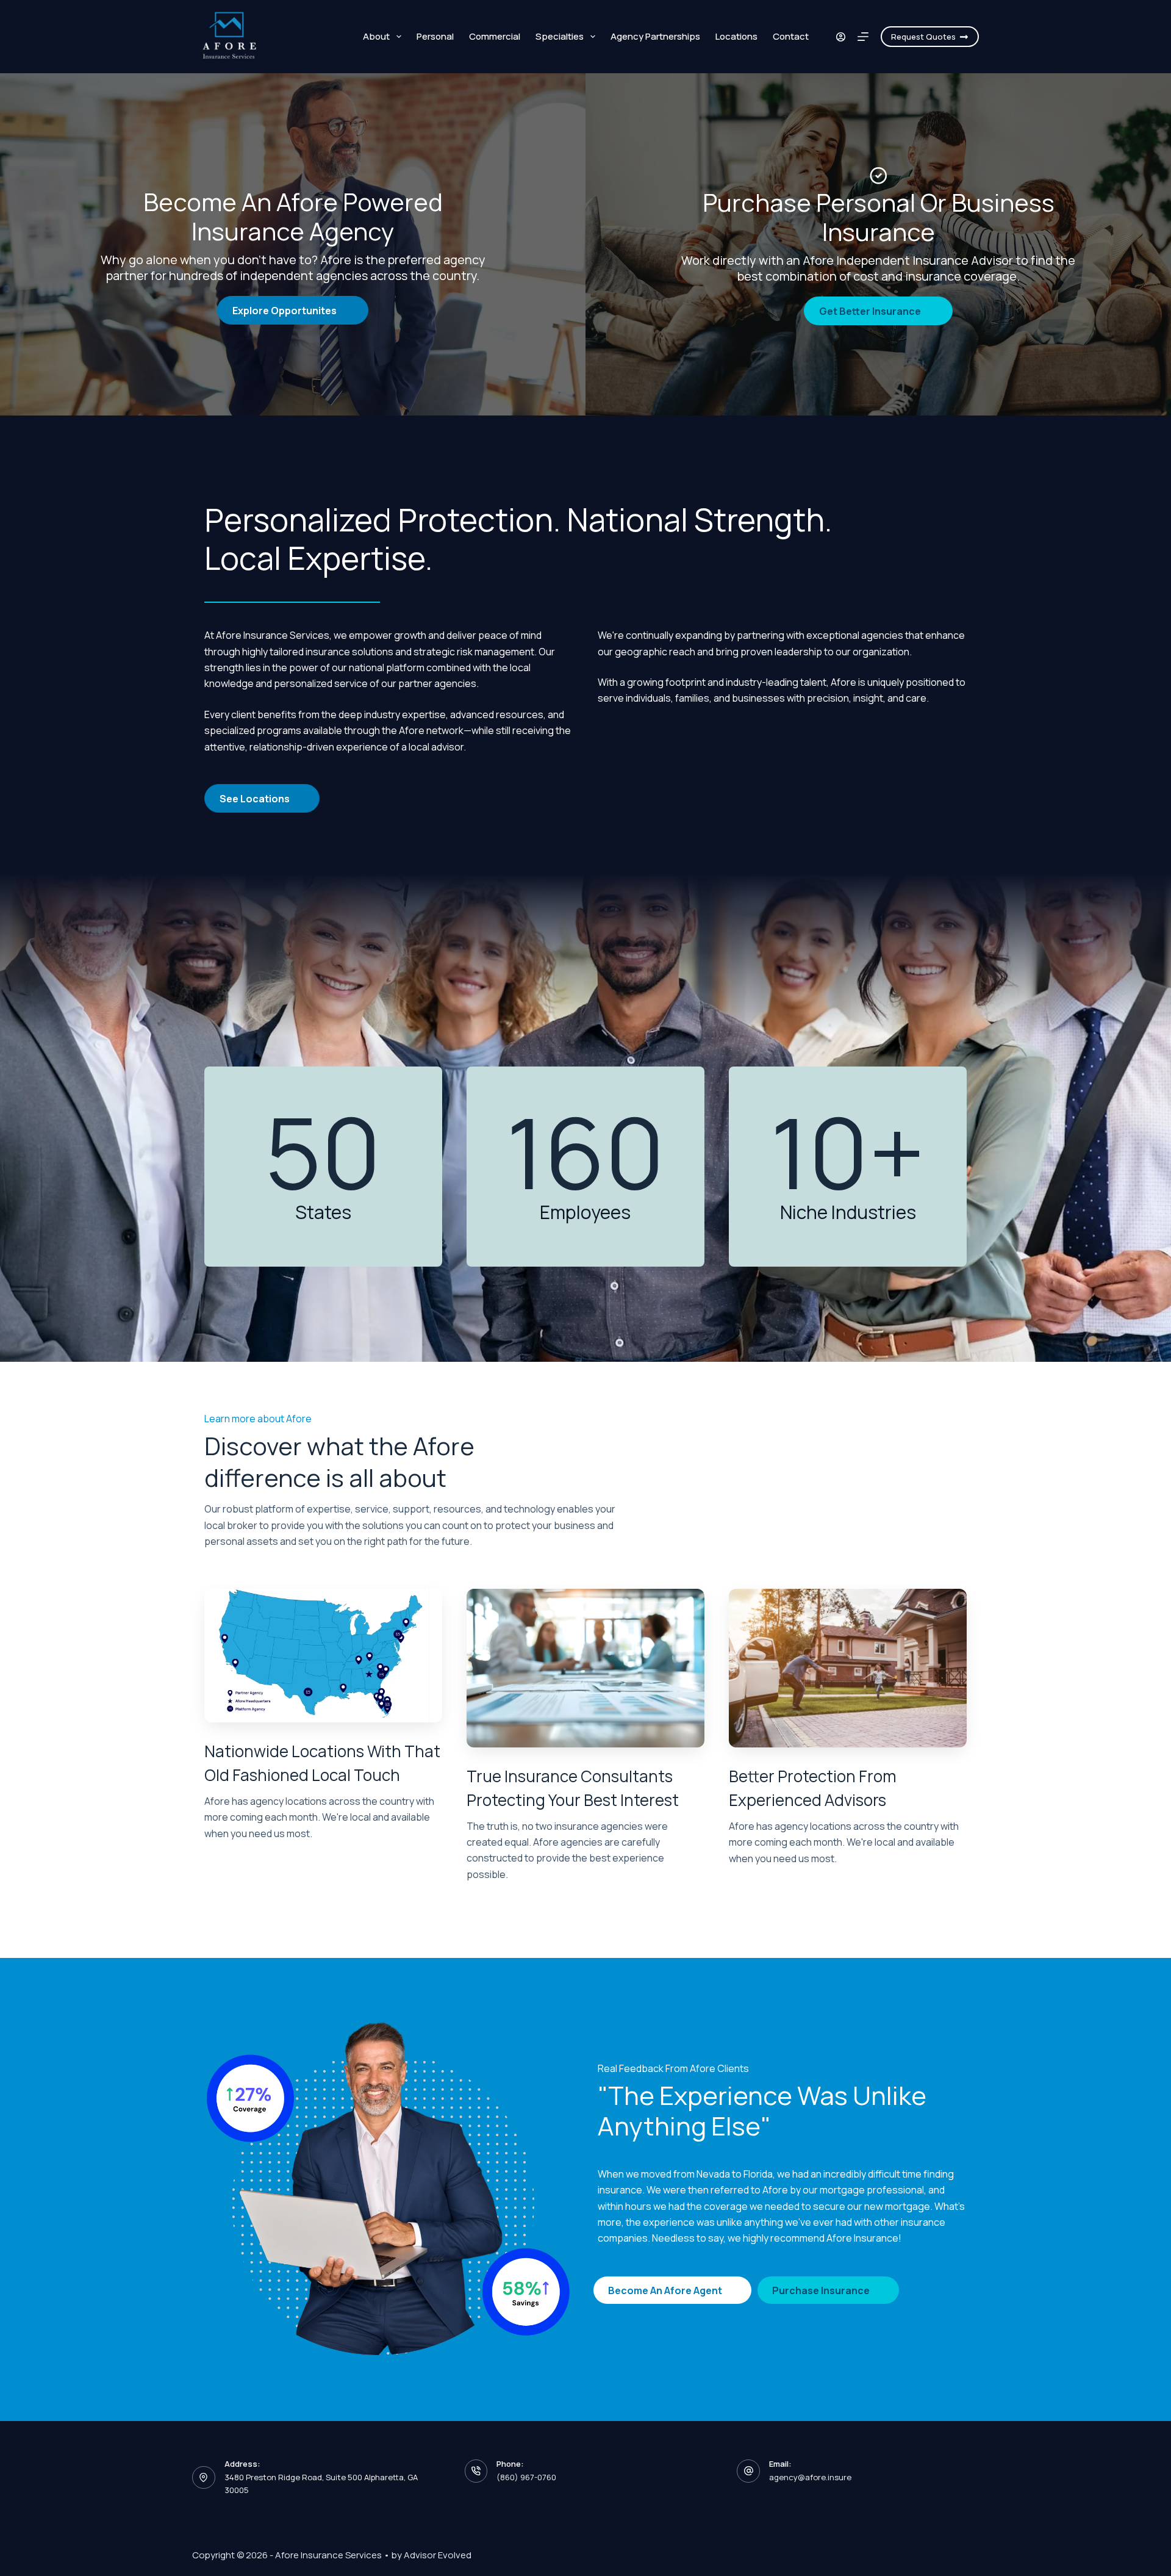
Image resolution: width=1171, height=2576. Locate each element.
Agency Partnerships (655, 36)
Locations (736, 36)
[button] (293, 310)
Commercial (495, 36)
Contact (791, 36)
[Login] (841, 37)
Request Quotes (923, 37)
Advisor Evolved (438, 2555)
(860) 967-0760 (526, 2477)
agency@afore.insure (810, 2477)
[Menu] (863, 37)
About (376, 36)
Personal (435, 36)
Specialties (560, 36)
